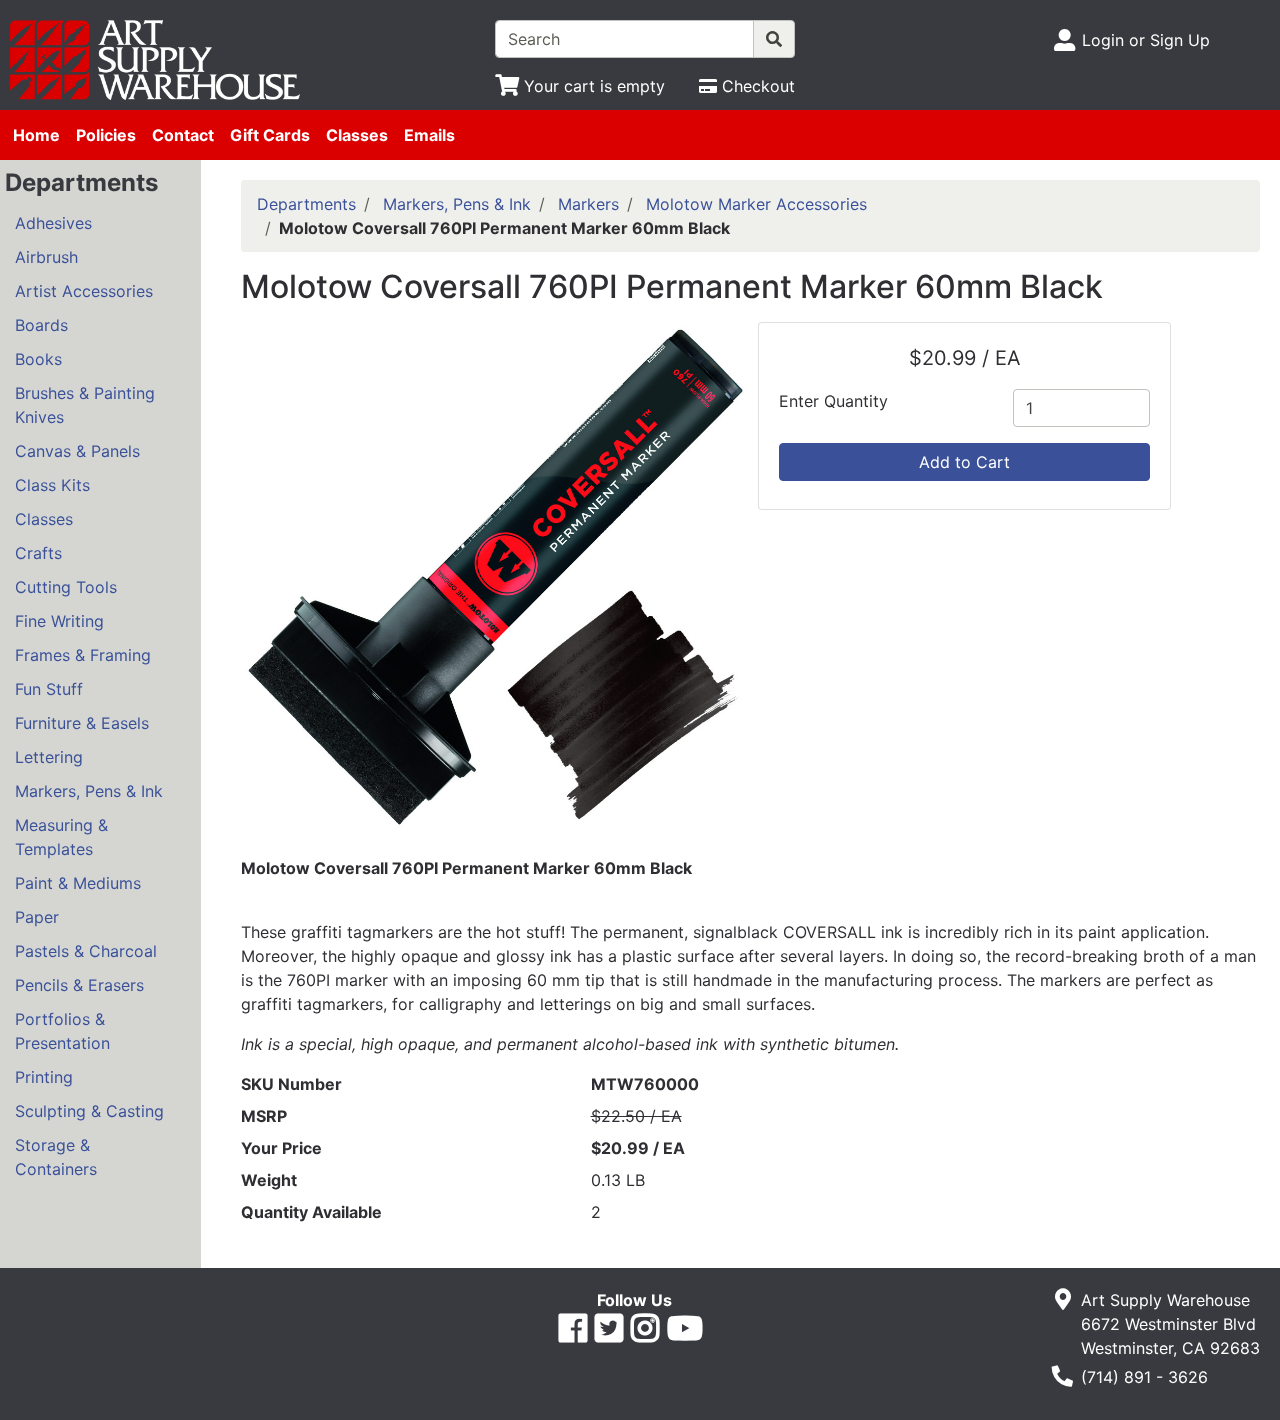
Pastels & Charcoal (86, 951)
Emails (429, 135)
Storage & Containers (56, 1157)
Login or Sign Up (1146, 40)
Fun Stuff (49, 689)
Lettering (49, 757)
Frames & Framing (83, 655)
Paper (37, 917)
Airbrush (46, 257)
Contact (183, 135)
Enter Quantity (833, 401)
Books (38, 359)
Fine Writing (59, 621)
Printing (44, 1077)
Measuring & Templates (61, 837)
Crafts (38, 553)
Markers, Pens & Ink (89, 791)
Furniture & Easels (82, 723)
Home (36, 135)
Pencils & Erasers (79, 985)
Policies (106, 135)
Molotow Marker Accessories (756, 204)
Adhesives (53, 223)
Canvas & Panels (77, 451)
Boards (41, 325)
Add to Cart (964, 462)
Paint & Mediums (78, 883)
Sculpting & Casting (89, 1111)
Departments (306, 204)
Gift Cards (270, 135)
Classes (357, 135)
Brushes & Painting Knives (85, 405)
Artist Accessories (84, 291)
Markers (588, 204)
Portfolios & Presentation (62, 1031)
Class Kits (52, 485)
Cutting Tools (66, 587)
